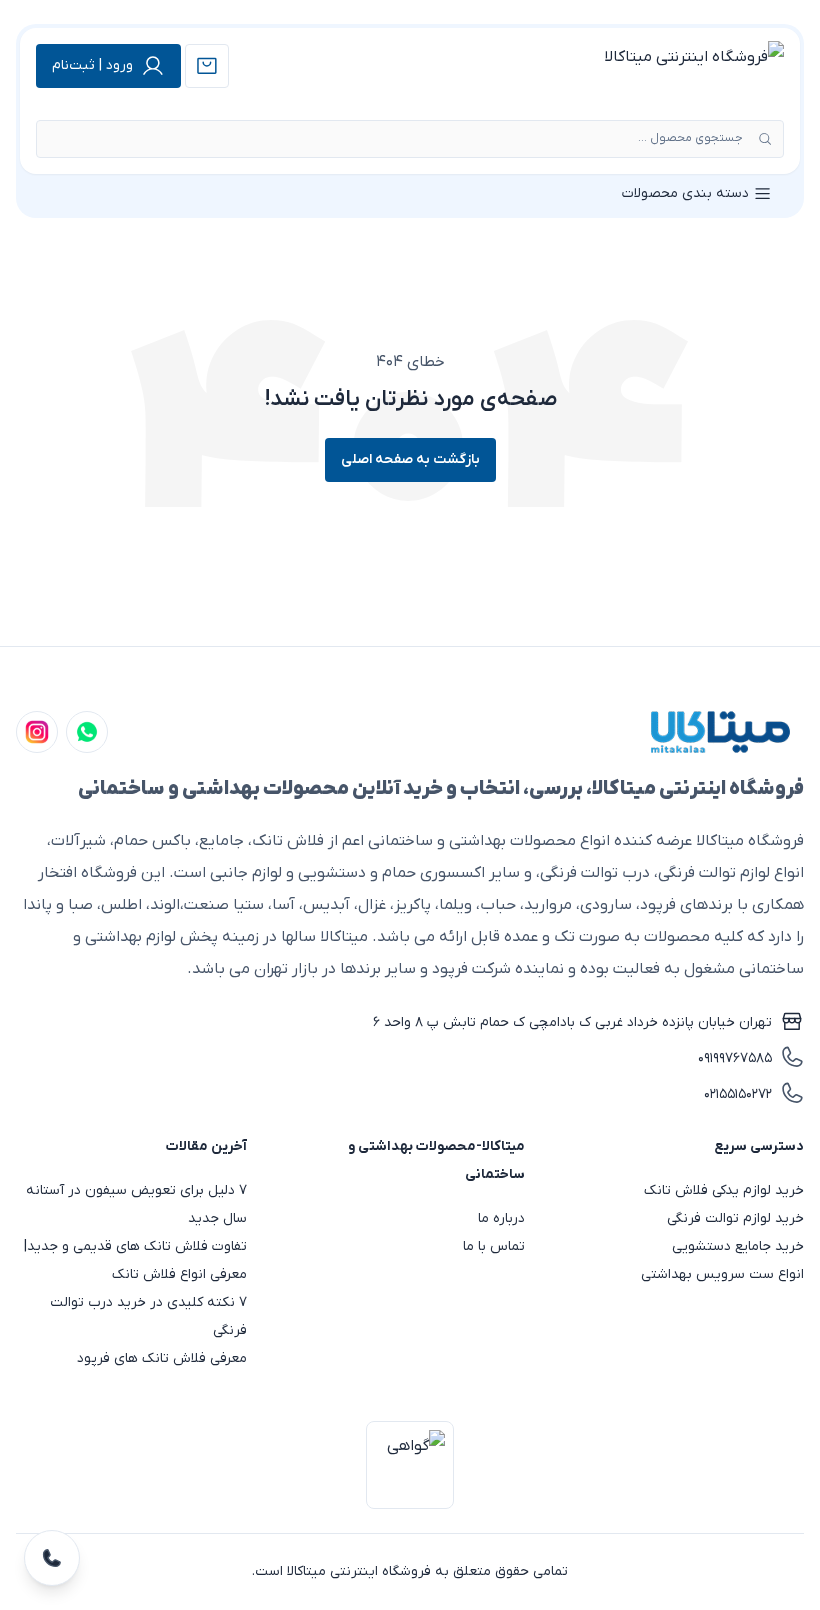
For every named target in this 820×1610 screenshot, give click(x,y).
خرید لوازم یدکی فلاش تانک (724, 1190)
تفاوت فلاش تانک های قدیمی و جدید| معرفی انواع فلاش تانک (135, 1260)
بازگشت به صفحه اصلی (410, 459)
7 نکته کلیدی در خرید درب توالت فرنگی (148, 1316)
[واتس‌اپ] (87, 732)
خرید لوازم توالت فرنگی (735, 1218)
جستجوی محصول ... (690, 138)
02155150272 (738, 1094)
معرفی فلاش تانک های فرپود (162, 1358)
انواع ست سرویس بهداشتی (722, 1274)
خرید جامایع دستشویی (738, 1246)
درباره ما (501, 1218)
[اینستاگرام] (37, 732)
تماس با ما (494, 1246)
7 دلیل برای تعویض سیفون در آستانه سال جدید (136, 1204)
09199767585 (735, 1058)
